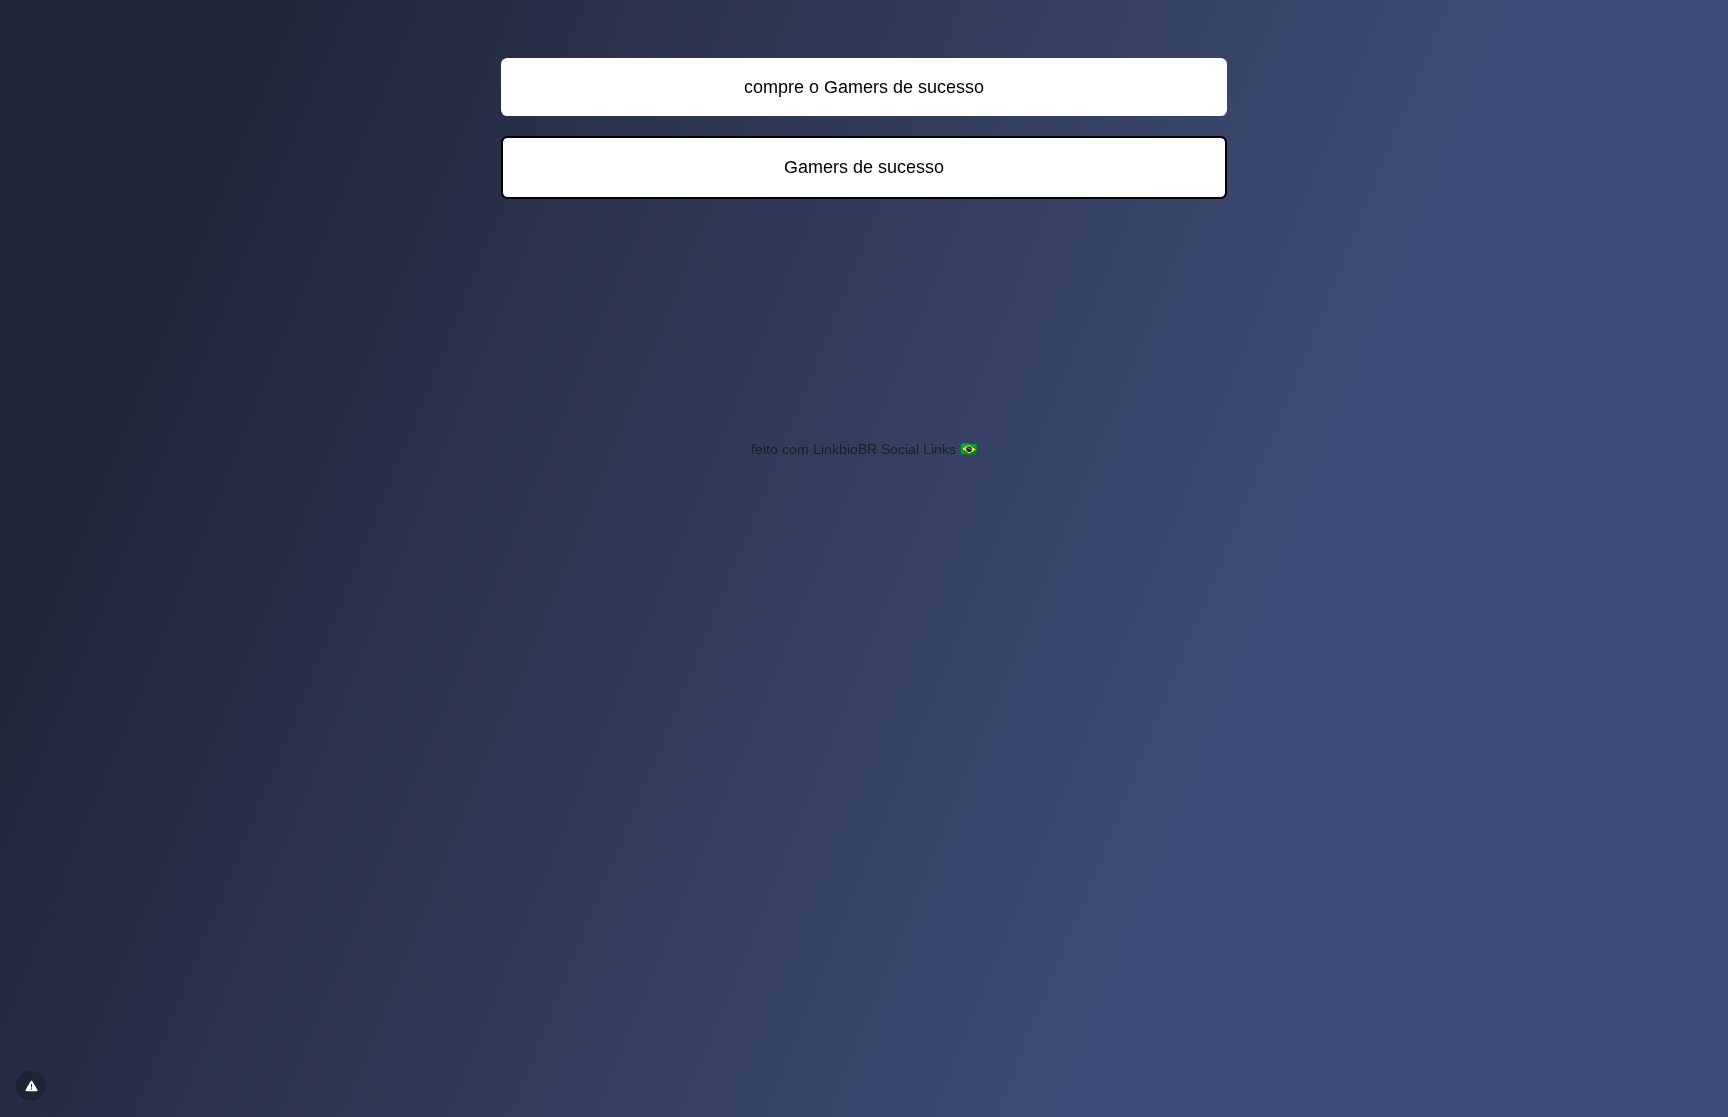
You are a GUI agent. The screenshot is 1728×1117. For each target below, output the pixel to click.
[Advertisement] (864, 330)
